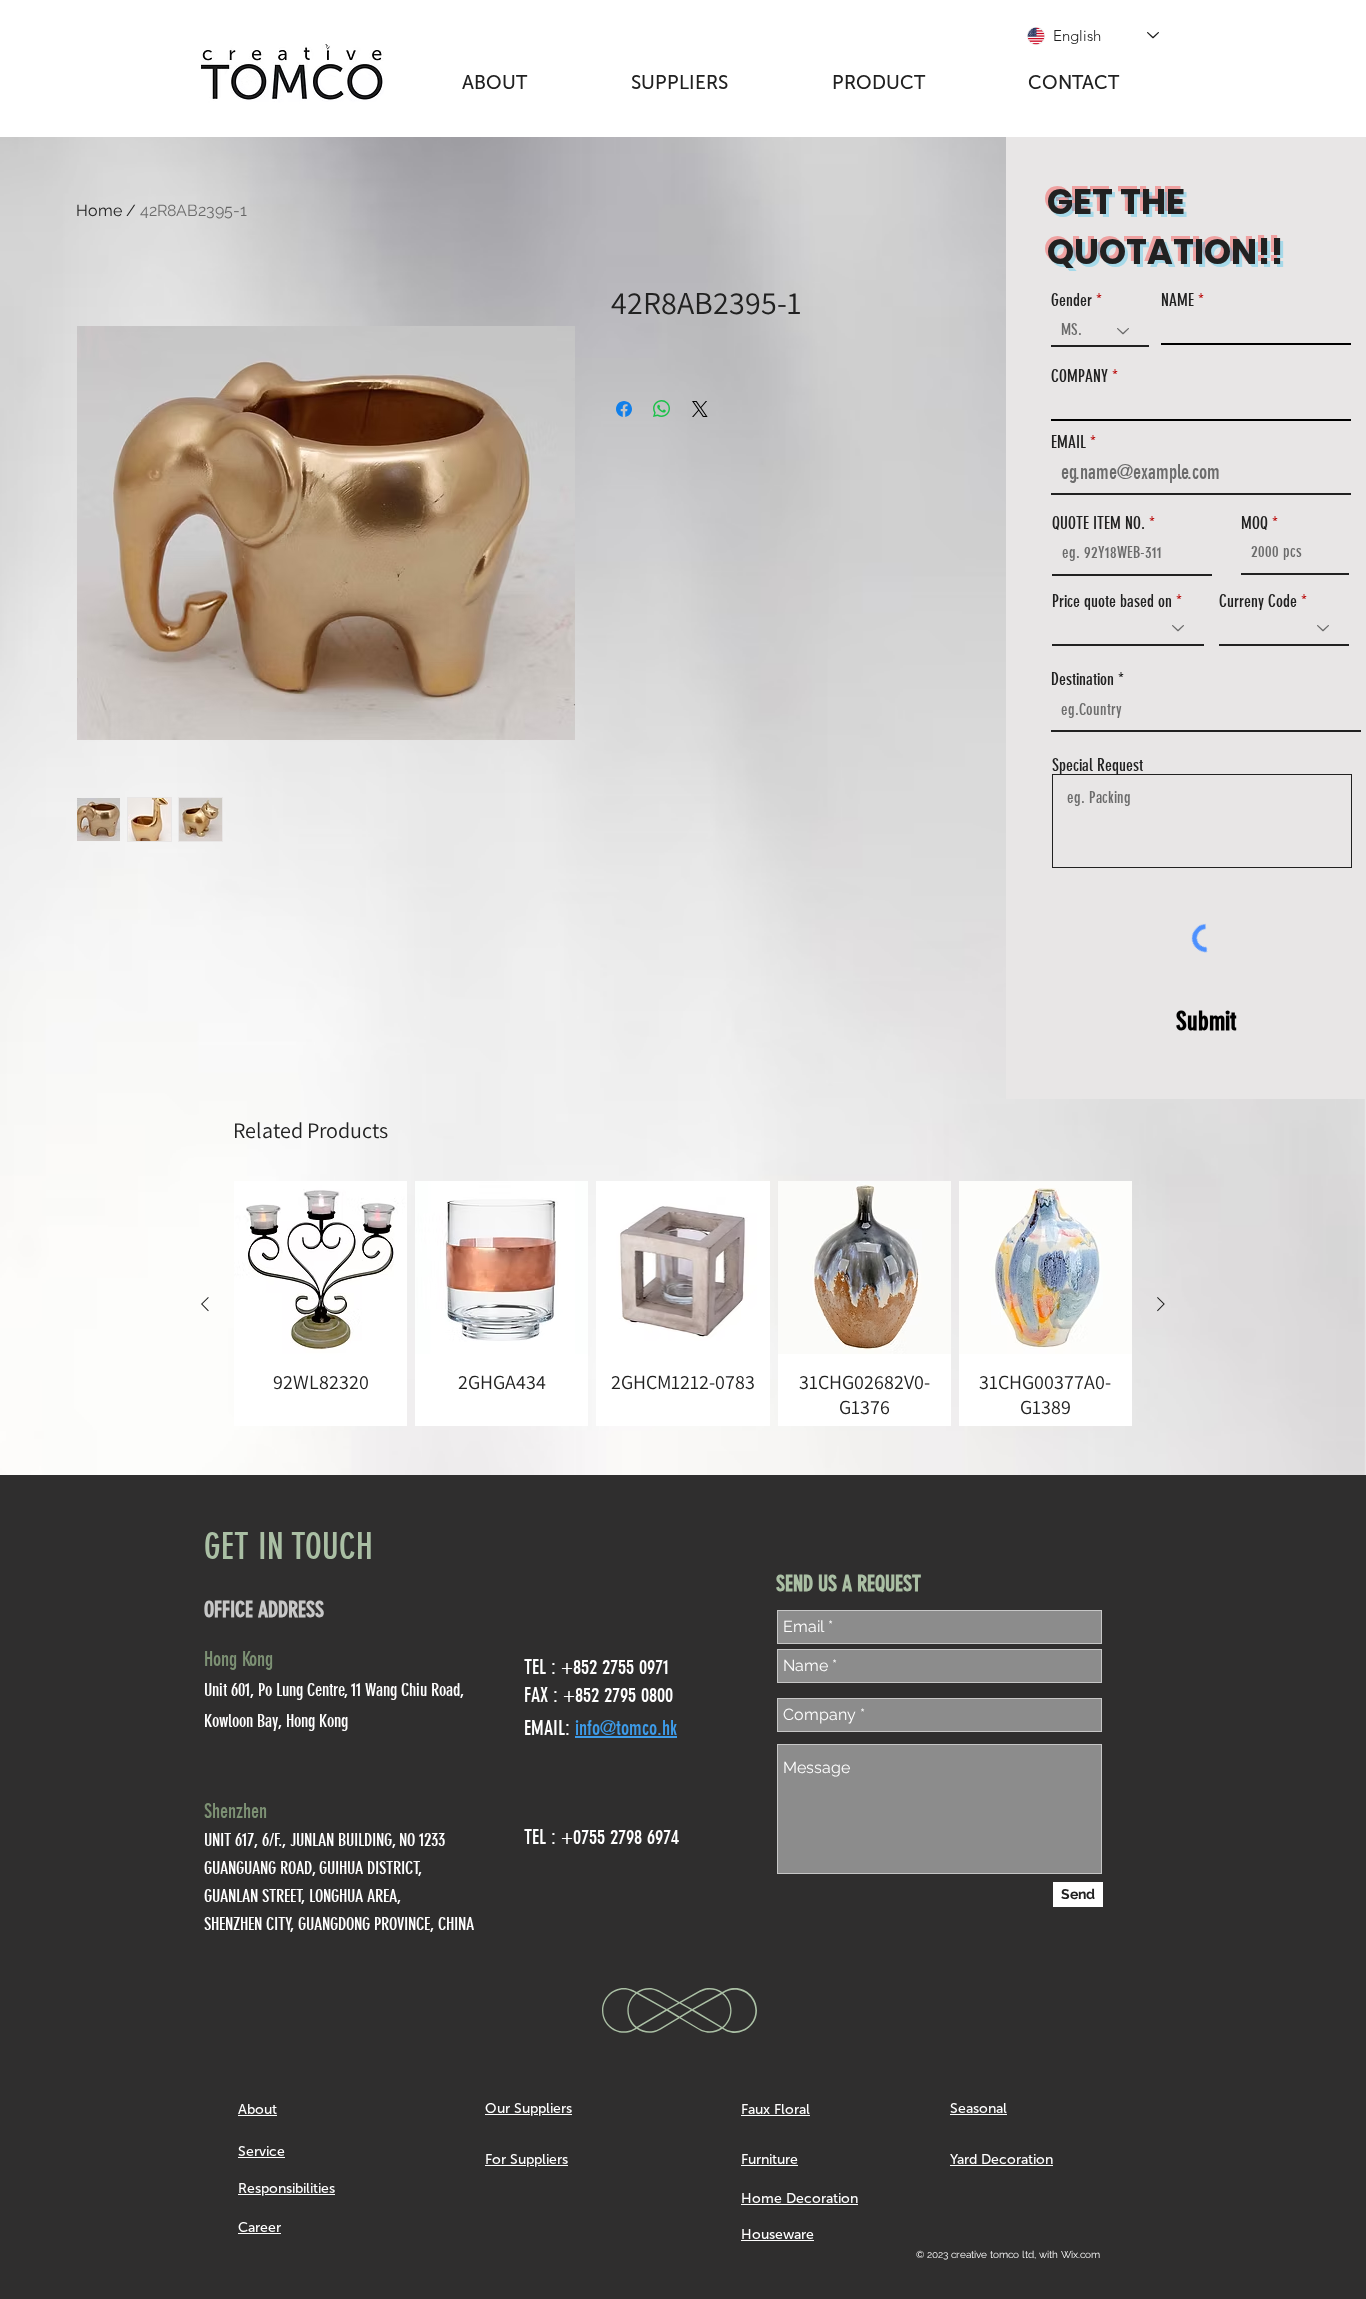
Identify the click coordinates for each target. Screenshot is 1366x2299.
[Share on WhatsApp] (662, 409)
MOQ (1254, 523)
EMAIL (1068, 442)
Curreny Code (1258, 601)
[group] (683, 1303)
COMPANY (1079, 376)
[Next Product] (1161, 1304)
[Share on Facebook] (624, 409)
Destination (1082, 679)
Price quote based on (1112, 601)
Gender (1071, 300)
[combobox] (1206, 710)
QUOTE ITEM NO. (1098, 523)
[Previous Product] (205, 1304)
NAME (1177, 300)
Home (99, 210)
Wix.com (1080, 2254)
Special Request (1097, 765)
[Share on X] (700, 409)
